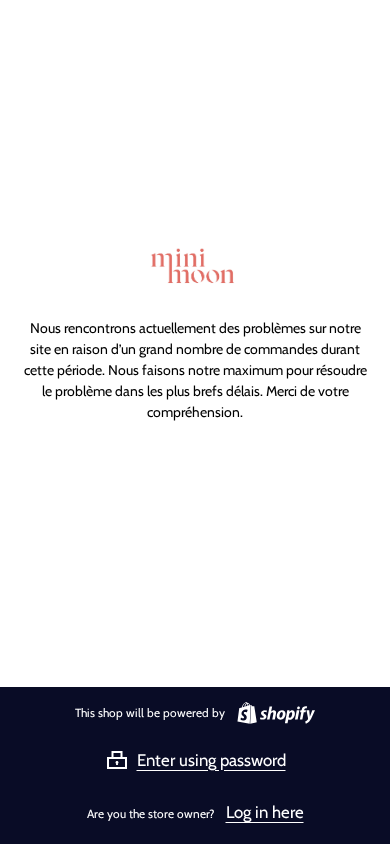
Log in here (265, 812)
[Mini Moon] (195, 267)
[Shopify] (272, 713)
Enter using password (211, 760)
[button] (195, 760)
